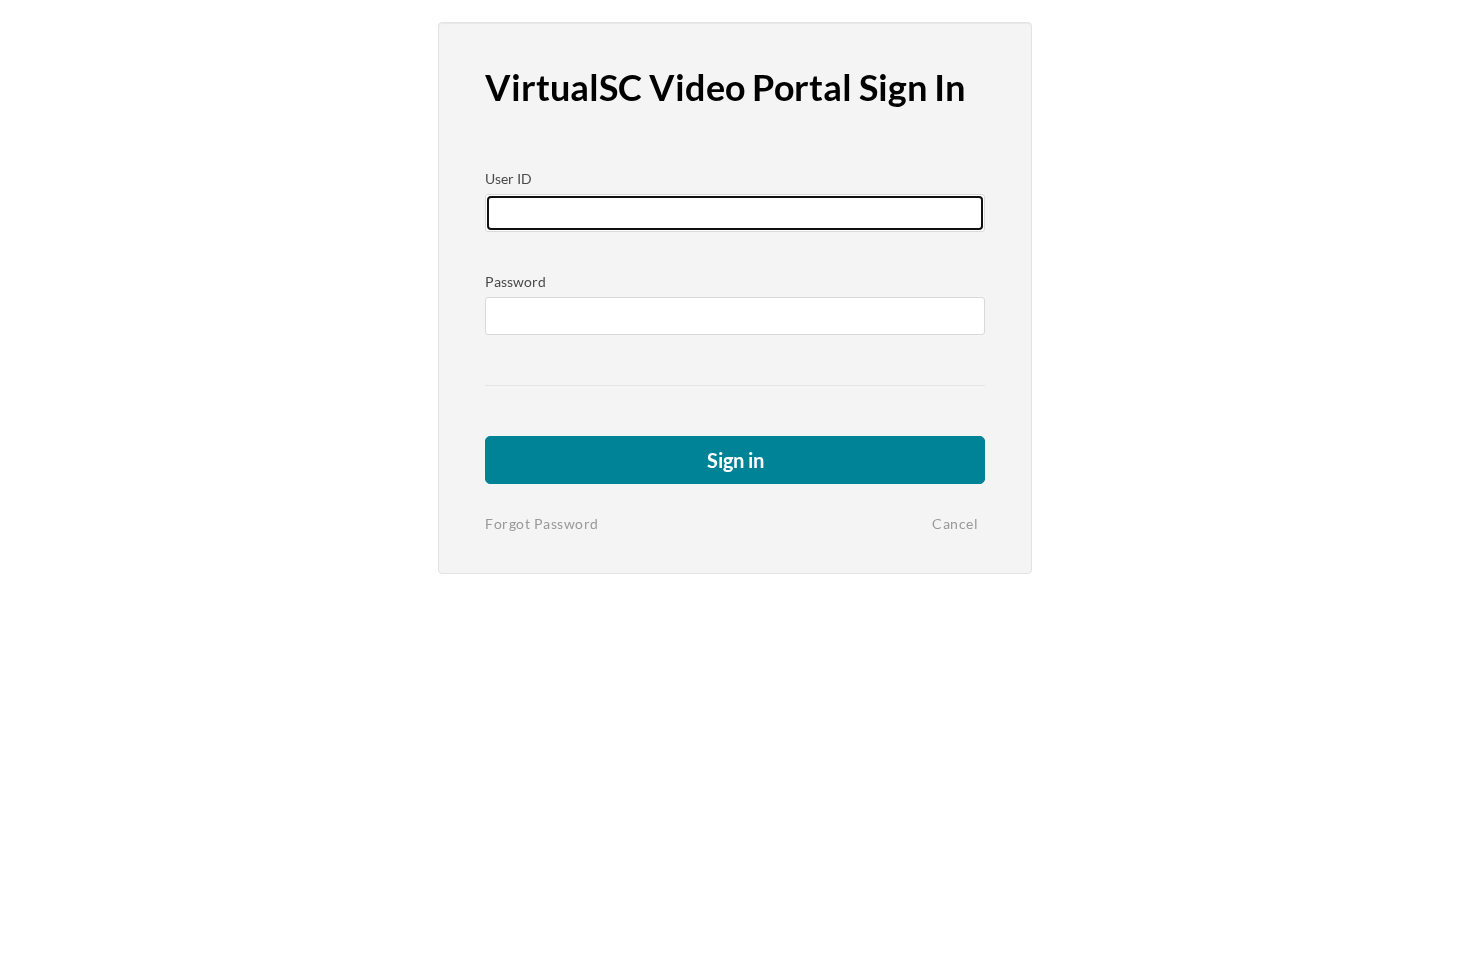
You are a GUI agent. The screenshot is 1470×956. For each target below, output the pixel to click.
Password (515, 281)
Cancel (955, 523)
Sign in (735, 460)
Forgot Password (542, 523)
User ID (508, 178)
